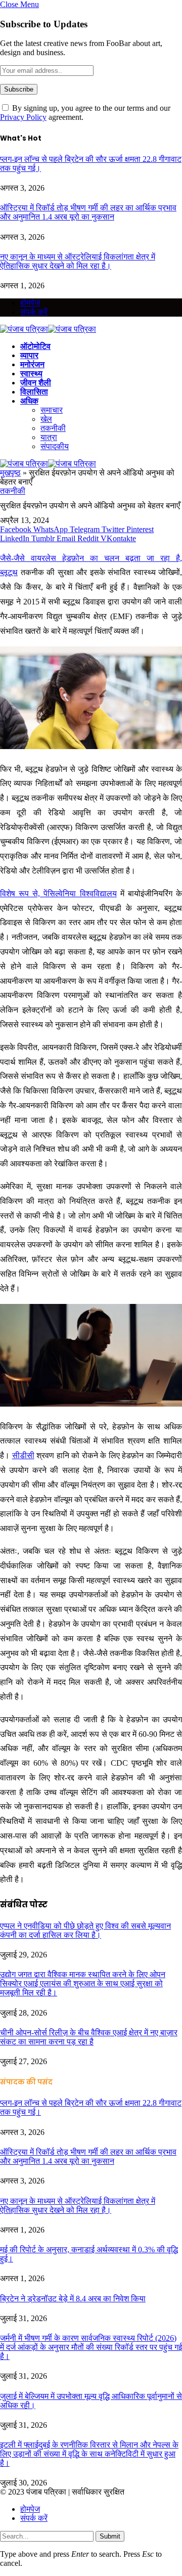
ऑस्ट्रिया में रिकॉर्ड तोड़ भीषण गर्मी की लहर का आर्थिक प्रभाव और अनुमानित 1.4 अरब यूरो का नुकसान (88, 212)
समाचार (52, 410)
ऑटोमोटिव (35, 346)
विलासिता (34, 392)
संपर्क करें (34, 312)
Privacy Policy (23, 117)
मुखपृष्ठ (10, 473)
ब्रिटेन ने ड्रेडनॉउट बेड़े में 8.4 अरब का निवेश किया (73, 2299)
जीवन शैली (36, 383)
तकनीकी (53, 428)
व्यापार (29, 355)
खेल (46, 419)
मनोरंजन (32, 364)
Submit (110, 2536)
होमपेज (30, 303)
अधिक (29, 401)
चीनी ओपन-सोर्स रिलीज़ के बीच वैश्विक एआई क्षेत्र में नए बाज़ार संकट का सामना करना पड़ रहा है (89, 2037)
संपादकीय (55, 446)
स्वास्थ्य (31, 374)
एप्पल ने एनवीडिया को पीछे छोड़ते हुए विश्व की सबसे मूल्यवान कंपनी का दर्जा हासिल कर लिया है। (85, 1930)
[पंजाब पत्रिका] (48, 329)
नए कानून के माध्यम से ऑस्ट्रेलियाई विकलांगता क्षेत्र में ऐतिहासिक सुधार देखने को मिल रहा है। (78, 261)
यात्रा (49, 437)
